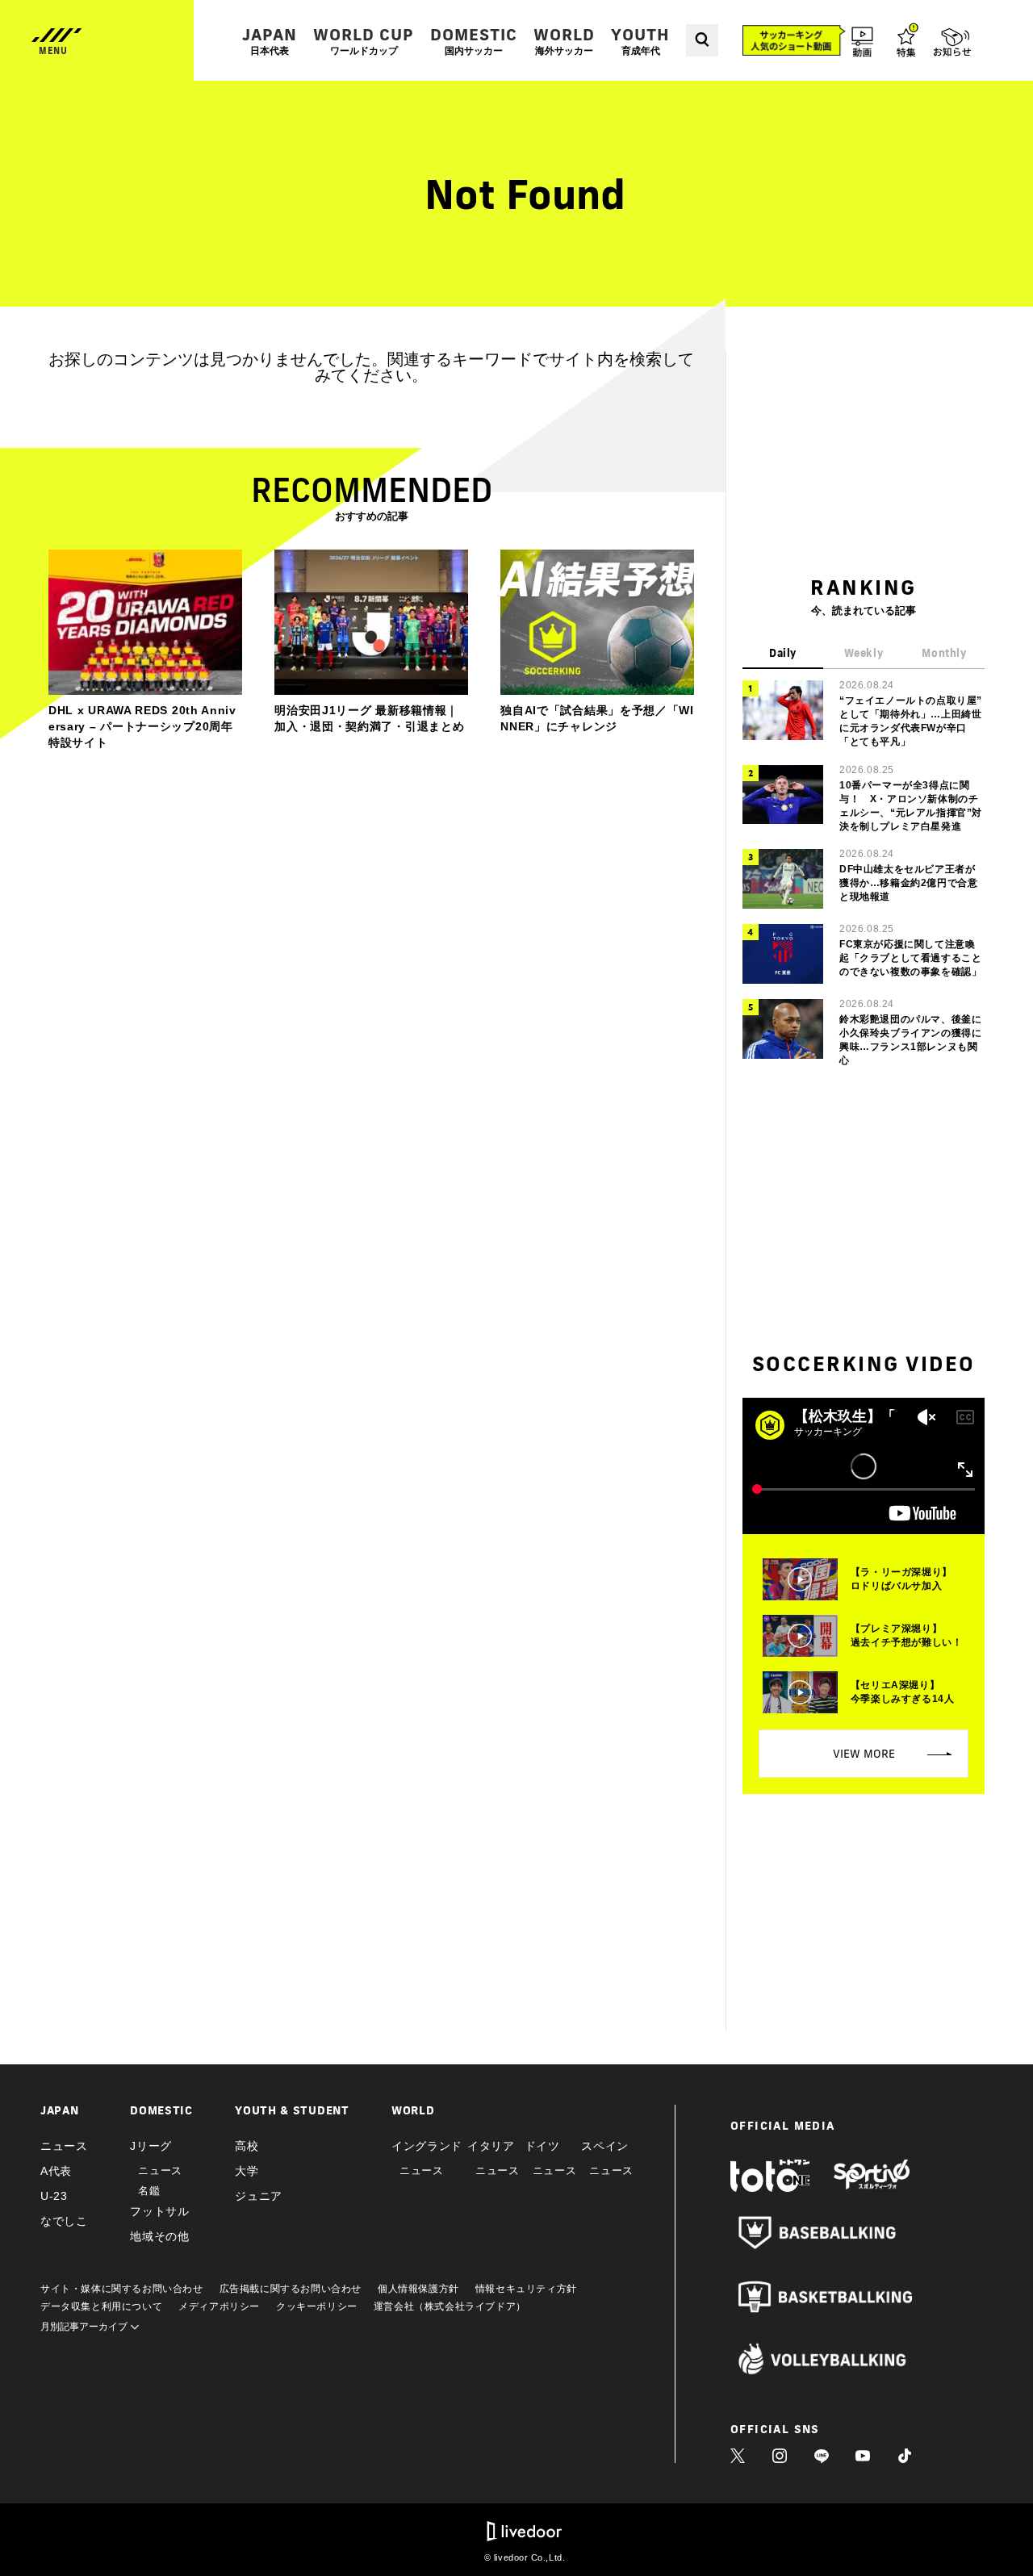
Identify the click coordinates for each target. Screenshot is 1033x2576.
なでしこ (64, 2221)
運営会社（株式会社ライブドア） (450, 2306)
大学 (247, 2171)
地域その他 (160, 2236)
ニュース (64, 2146)
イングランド (427, 2146)
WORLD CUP (364, 41)
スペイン (605, 2146)
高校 (247, 2146)
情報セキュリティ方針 (526, 2289)
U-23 (54, 2196)
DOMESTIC (474, 41)
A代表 (56, 2171)
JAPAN (270, 41)
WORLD (564, 41)
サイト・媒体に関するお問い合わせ (122, 2289)
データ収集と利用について (101, 2306)
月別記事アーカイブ (85, 2327)
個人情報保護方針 (418, 2289)
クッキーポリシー (317, 2306)
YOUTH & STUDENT (292, 2110)
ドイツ (542, 2146)
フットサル (160, 2211)
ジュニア (259, 2196)
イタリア (491, 2146)
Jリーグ (151, 2146)
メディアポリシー (219, 2306)
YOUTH (640, 41)
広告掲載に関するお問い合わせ (291, 2289)
